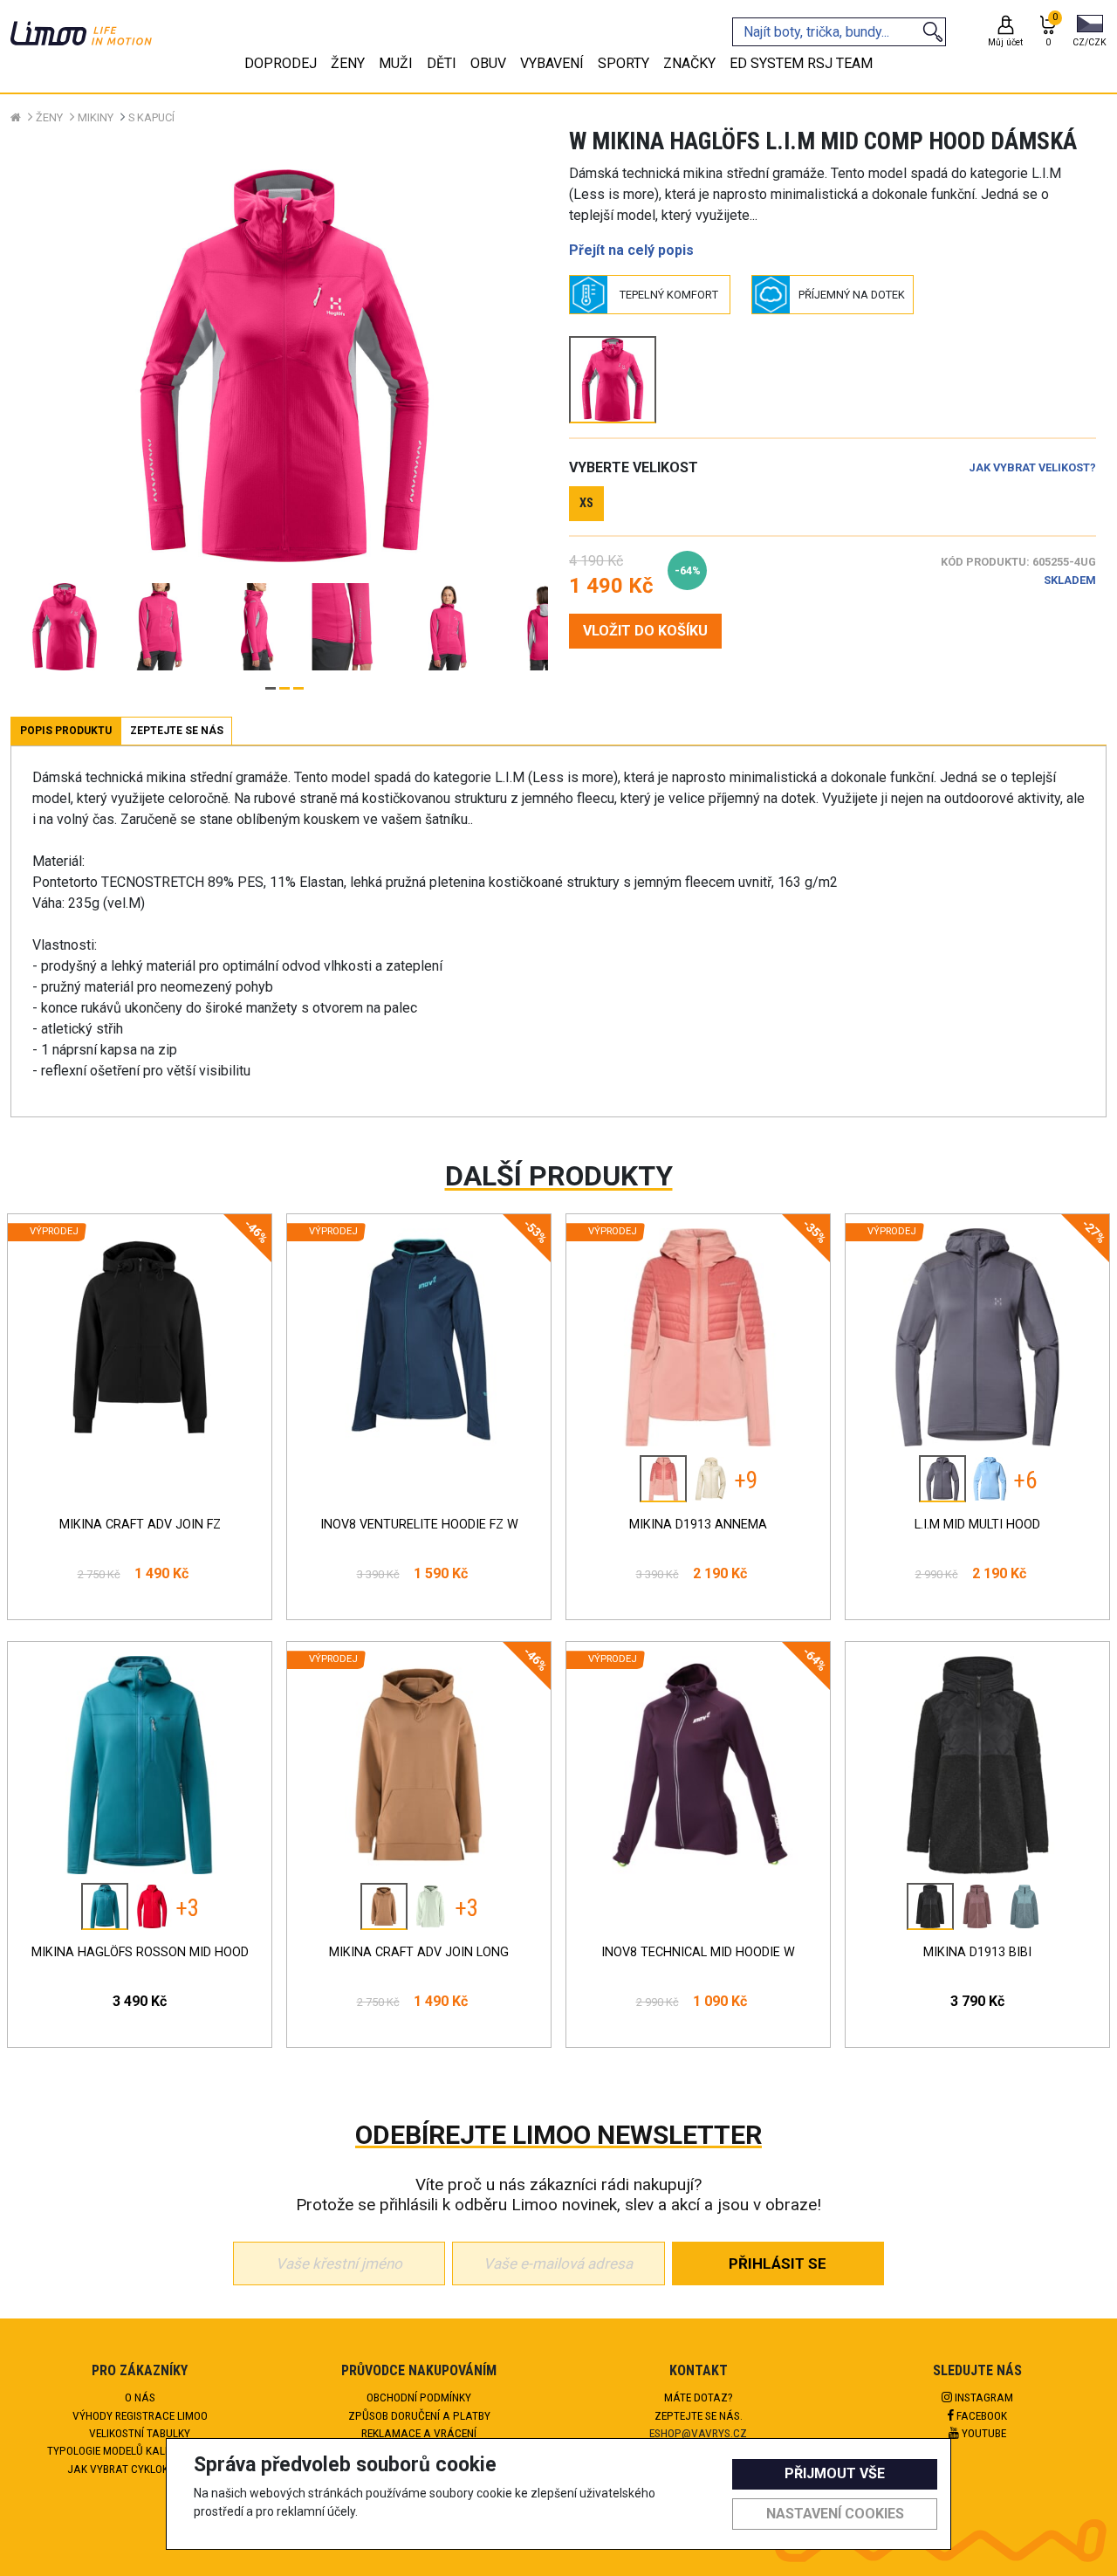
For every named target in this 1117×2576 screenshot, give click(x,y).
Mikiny (96, 117)
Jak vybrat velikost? (1032, 467)
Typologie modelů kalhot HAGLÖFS (140, 2450)
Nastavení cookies (835, 2514)
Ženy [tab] (348, 63)
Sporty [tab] (624, 63)
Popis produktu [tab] (66, 731)
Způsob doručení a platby (419, 2415)
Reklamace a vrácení (419, 2433)
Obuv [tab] (488, 63)
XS (586, 503)
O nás (140, 2397)
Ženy (49, 117)
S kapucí (151, 117)
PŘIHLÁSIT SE (778, 2263)
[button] (1090, 32)
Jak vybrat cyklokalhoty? (140, 2469)
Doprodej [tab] (281, 63)
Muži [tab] (396, 63)
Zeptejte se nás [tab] (177, 731)
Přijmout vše (835, 2473)
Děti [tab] (442, 63)
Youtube (983, 2433)
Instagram (983, 2397)
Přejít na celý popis (631, 250)
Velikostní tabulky (140, 2433)
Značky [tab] (689, 63)
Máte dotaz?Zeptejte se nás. (699, 2406)
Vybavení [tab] (552, 63)
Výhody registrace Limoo (140, 2415)
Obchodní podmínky (419, 2397)
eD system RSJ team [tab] (801, 63)
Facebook (980, 2415)
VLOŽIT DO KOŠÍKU (645, 631)
